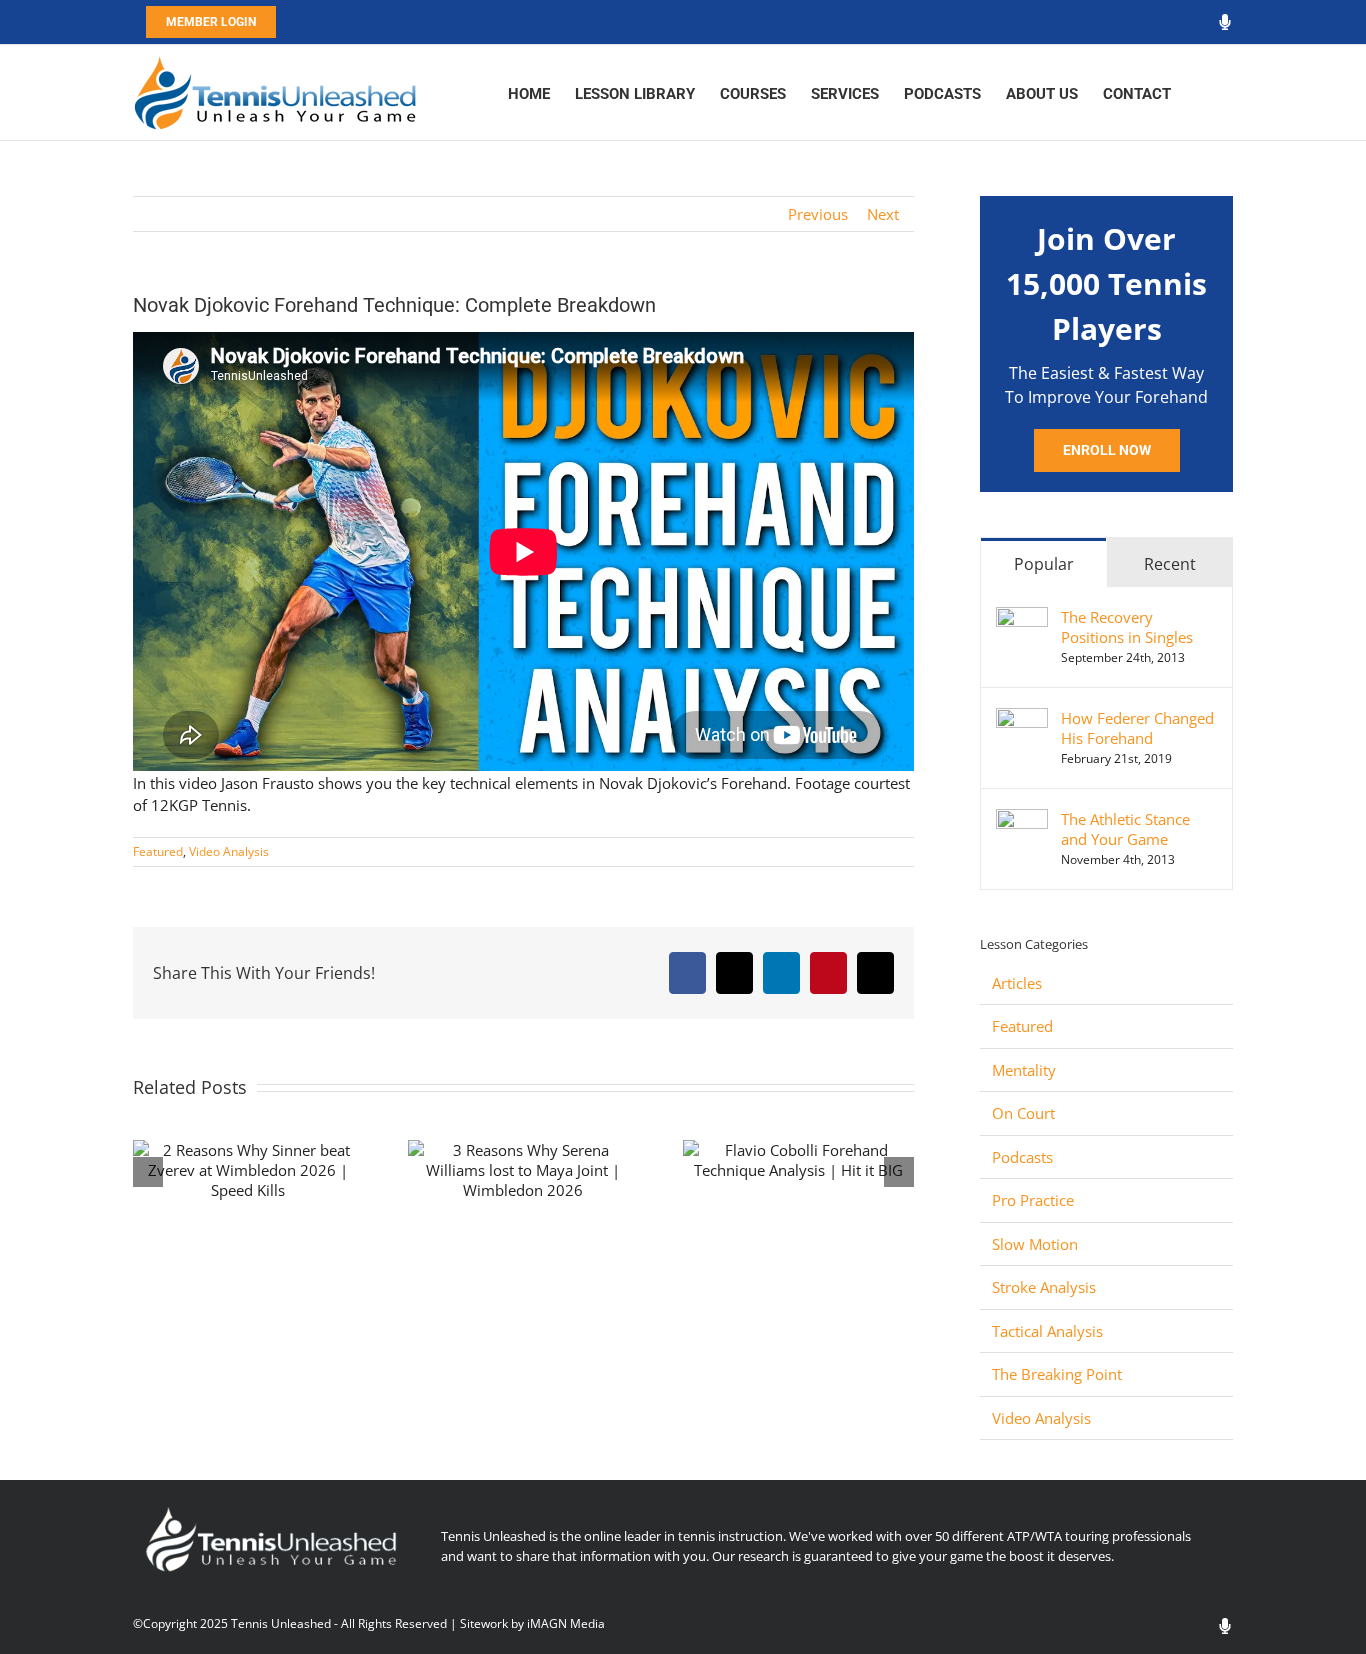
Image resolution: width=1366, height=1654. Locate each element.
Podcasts (1022, 1157)
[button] (1202, 92)
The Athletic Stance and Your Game (1125, 829)
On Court (1023, 1113)
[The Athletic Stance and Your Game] (1022, 820)
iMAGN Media (566, 1623)
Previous (818, 214)
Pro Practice (1033, 1200)
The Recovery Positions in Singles (1127, 627)
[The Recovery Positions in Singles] (1022, 618)
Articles (1017, 983)
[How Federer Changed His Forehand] (1022, 719)
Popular (1044, 564)
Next (883, 214)
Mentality (1024, 1070)
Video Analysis (229, 851)
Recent (1170, 564)
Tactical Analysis (1047, 1331)
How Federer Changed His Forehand (1137, 728)
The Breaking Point (1057, 1374)
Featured (158, 851)
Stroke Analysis (1044, 1287)
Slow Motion (1035, 1244)
